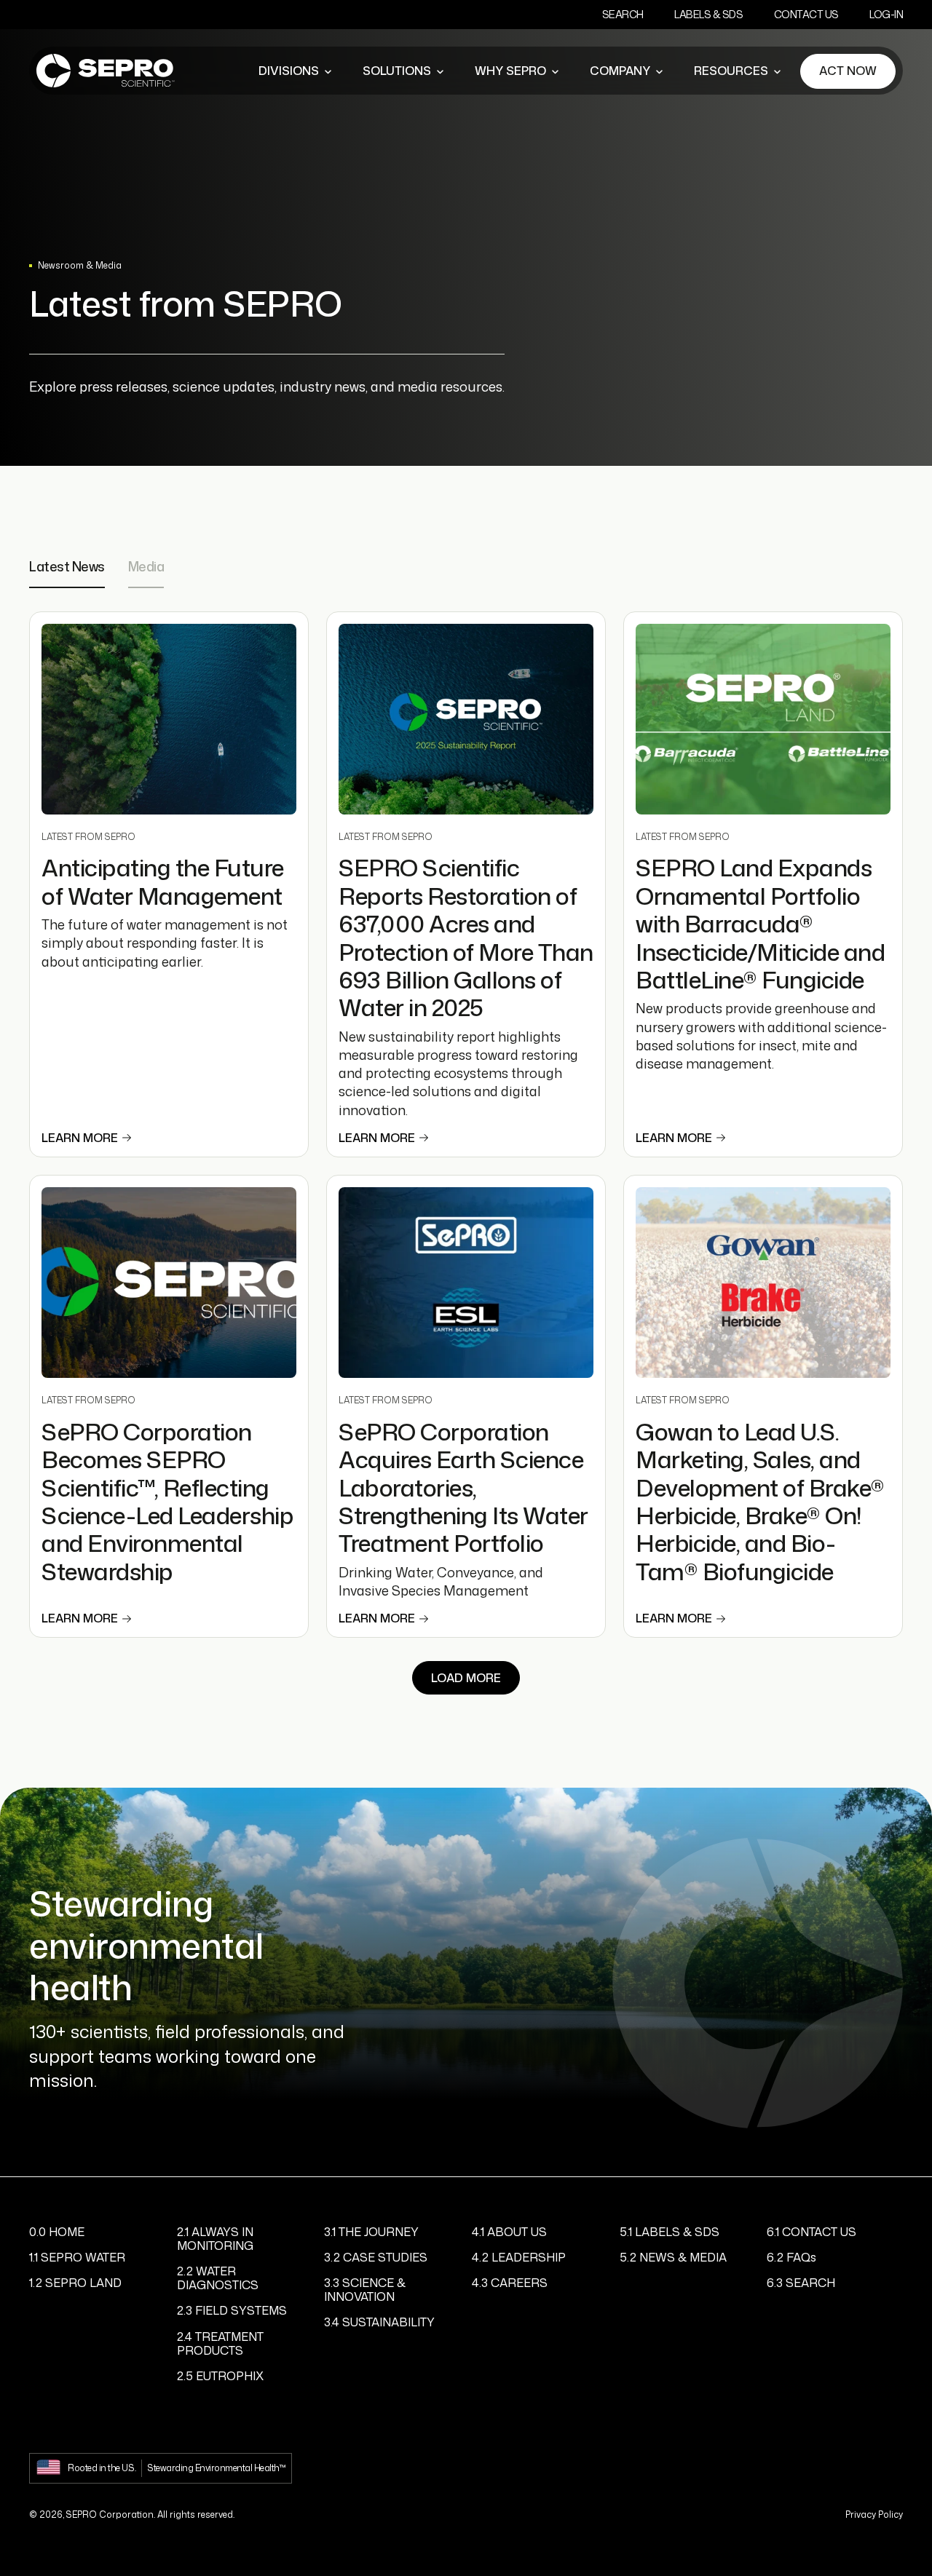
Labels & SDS (708, 14)
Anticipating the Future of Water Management (163, 881)
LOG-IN (886, 14)
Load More (466, 1678)
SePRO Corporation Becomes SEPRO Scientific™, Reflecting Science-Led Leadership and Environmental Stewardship (167, 1501)
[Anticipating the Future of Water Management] (169, 720)
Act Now (848, 71)
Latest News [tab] (67, 567)
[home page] (106, 71)
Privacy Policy (874, 2514)
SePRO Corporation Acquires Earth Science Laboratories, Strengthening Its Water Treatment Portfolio (463, 1487)
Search (623, 14)
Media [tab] (146, 567)
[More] (328, 71)
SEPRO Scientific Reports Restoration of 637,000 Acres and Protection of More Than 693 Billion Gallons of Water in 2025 (466, 937)
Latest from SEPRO (88, 837)
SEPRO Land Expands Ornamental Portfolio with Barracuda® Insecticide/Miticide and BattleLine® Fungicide (760, 923)
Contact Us (806, 14)
